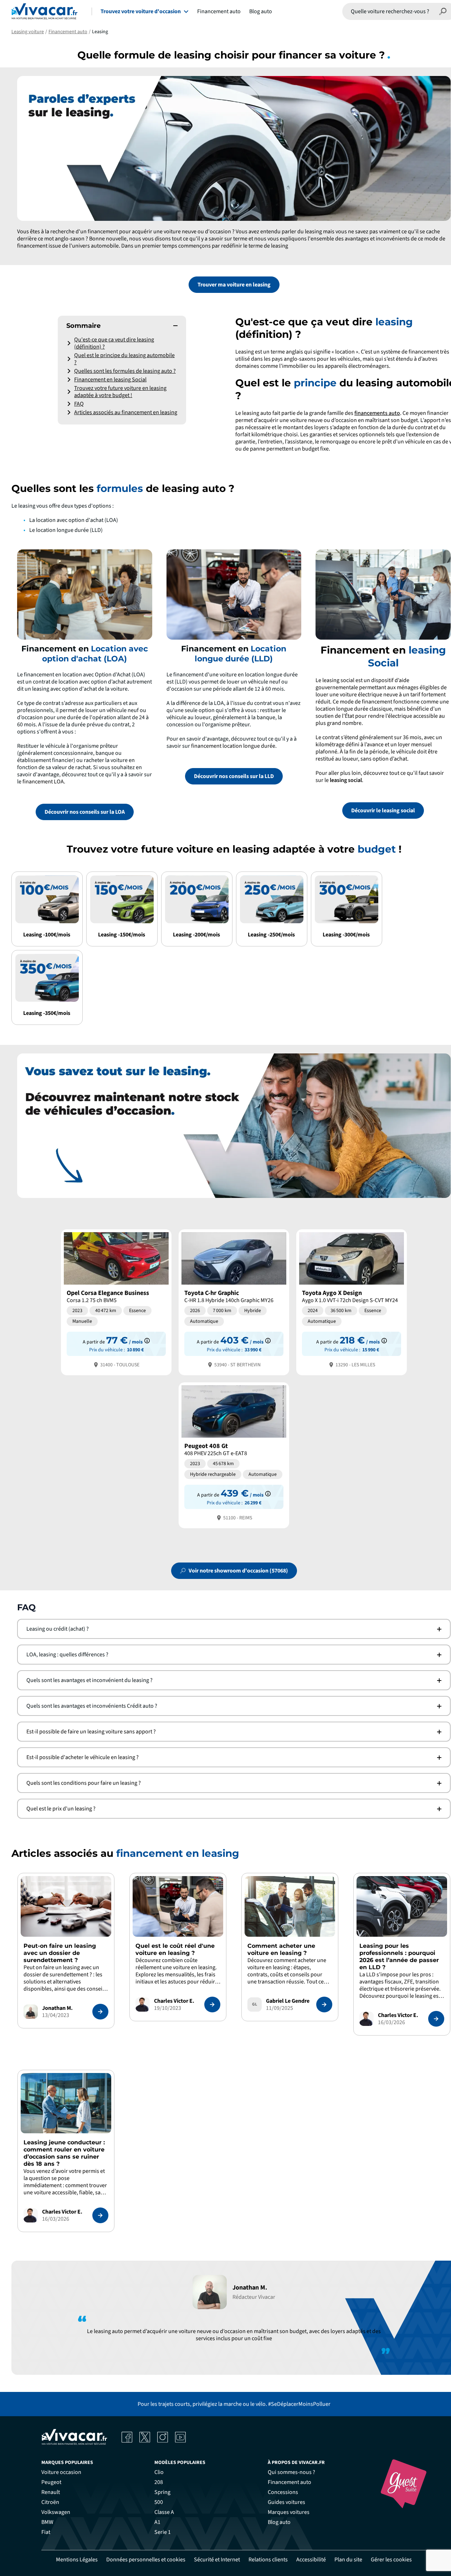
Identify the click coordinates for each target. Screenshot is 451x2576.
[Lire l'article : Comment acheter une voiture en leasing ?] (324, 2005)
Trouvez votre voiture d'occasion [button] (141, 11)
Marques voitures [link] (289, 2512)
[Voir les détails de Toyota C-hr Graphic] (234, 1302)
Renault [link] (51, 2492)
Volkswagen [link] (56, 2512)
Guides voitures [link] (286, 2502)
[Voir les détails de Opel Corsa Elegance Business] (116, 1302)
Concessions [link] (283, 2492)
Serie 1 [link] (163, 2532)
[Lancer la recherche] (443, 11)
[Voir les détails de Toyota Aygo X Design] (352, 1302)
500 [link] (159, 2502)
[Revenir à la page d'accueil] (44, 11)
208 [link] (159, 2482)
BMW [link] (47, 2522)
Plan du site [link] (348, 2560)
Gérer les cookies (391, 2560)
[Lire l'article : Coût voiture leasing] (212, 2005)
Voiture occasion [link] (61, 2472)
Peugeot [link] (51, 2482)
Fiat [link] (46, 2532)
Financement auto (219, 11)
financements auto (377, 413)
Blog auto (261, 11)
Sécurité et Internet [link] (217, 2560)
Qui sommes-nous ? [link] (291, 2472)
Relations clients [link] (268, 2560)
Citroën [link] (50, 2502)
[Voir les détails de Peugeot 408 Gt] (234, 1455)
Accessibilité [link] (311, 2560)
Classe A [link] (164, 2512)
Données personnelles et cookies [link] (146, 2560)
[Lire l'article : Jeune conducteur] (100, 2215)
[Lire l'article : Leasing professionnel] (436, 2019)
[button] (122, 326)
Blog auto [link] (279, 2522)
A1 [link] (157, 2522)
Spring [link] (162, 2492)
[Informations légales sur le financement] (147, 1341)
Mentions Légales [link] (77, 2560)
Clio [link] (159, 2472)
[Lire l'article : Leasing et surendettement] (100, 2012)
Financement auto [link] (289, 2482)
